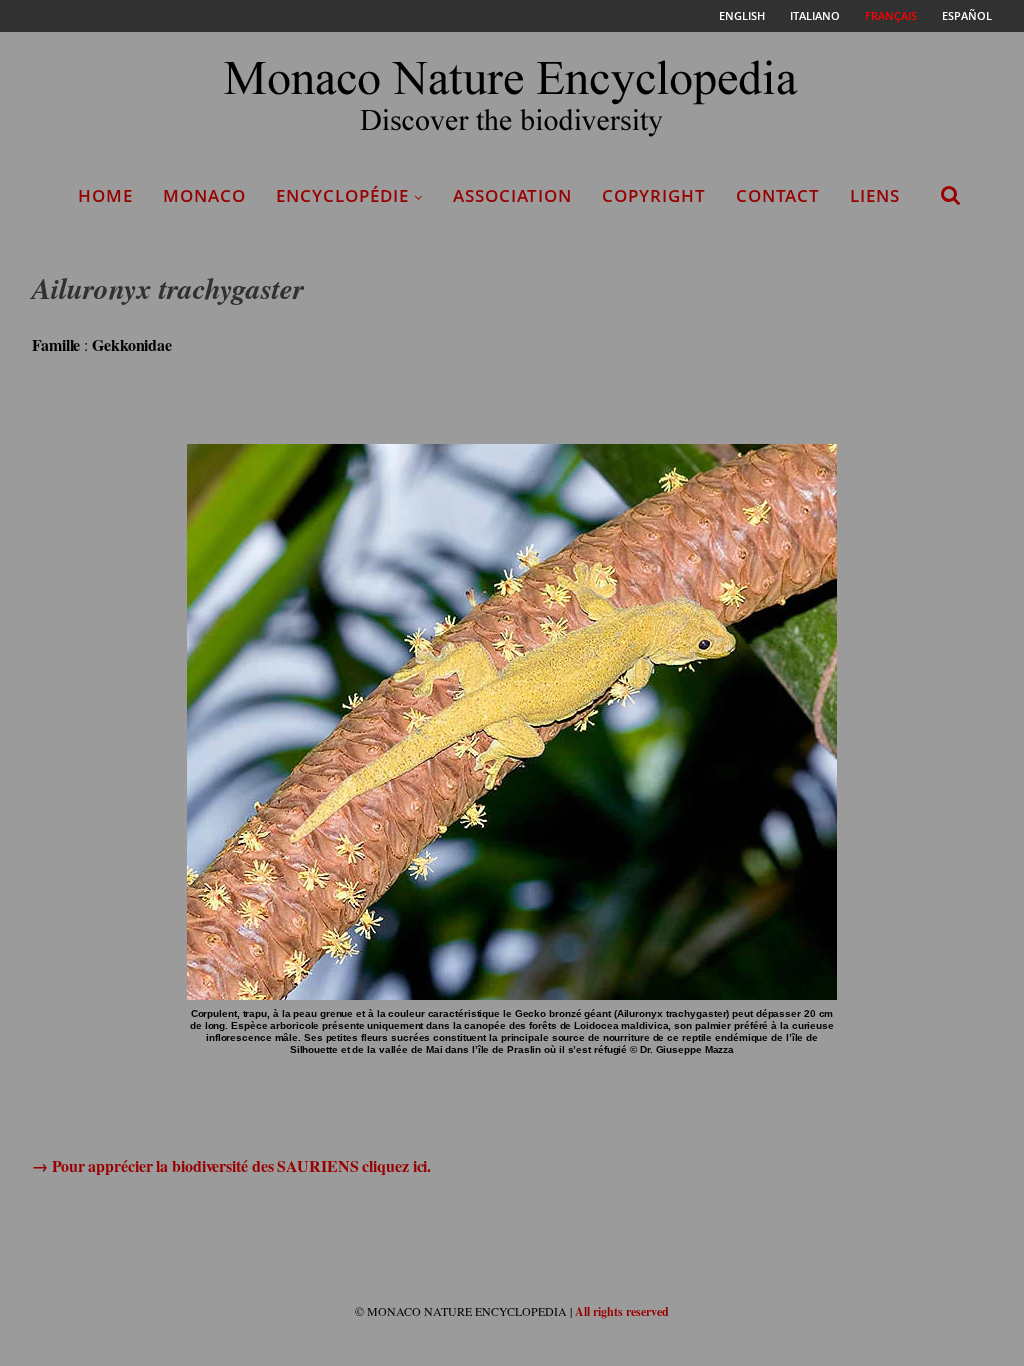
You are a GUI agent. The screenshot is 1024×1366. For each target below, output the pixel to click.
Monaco (204, 195)
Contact (778, 195)
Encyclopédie (342, 195)
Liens (875, 195)
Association (512, 195)
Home (105, 195)
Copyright (654, 195)
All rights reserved (622, 1311)
